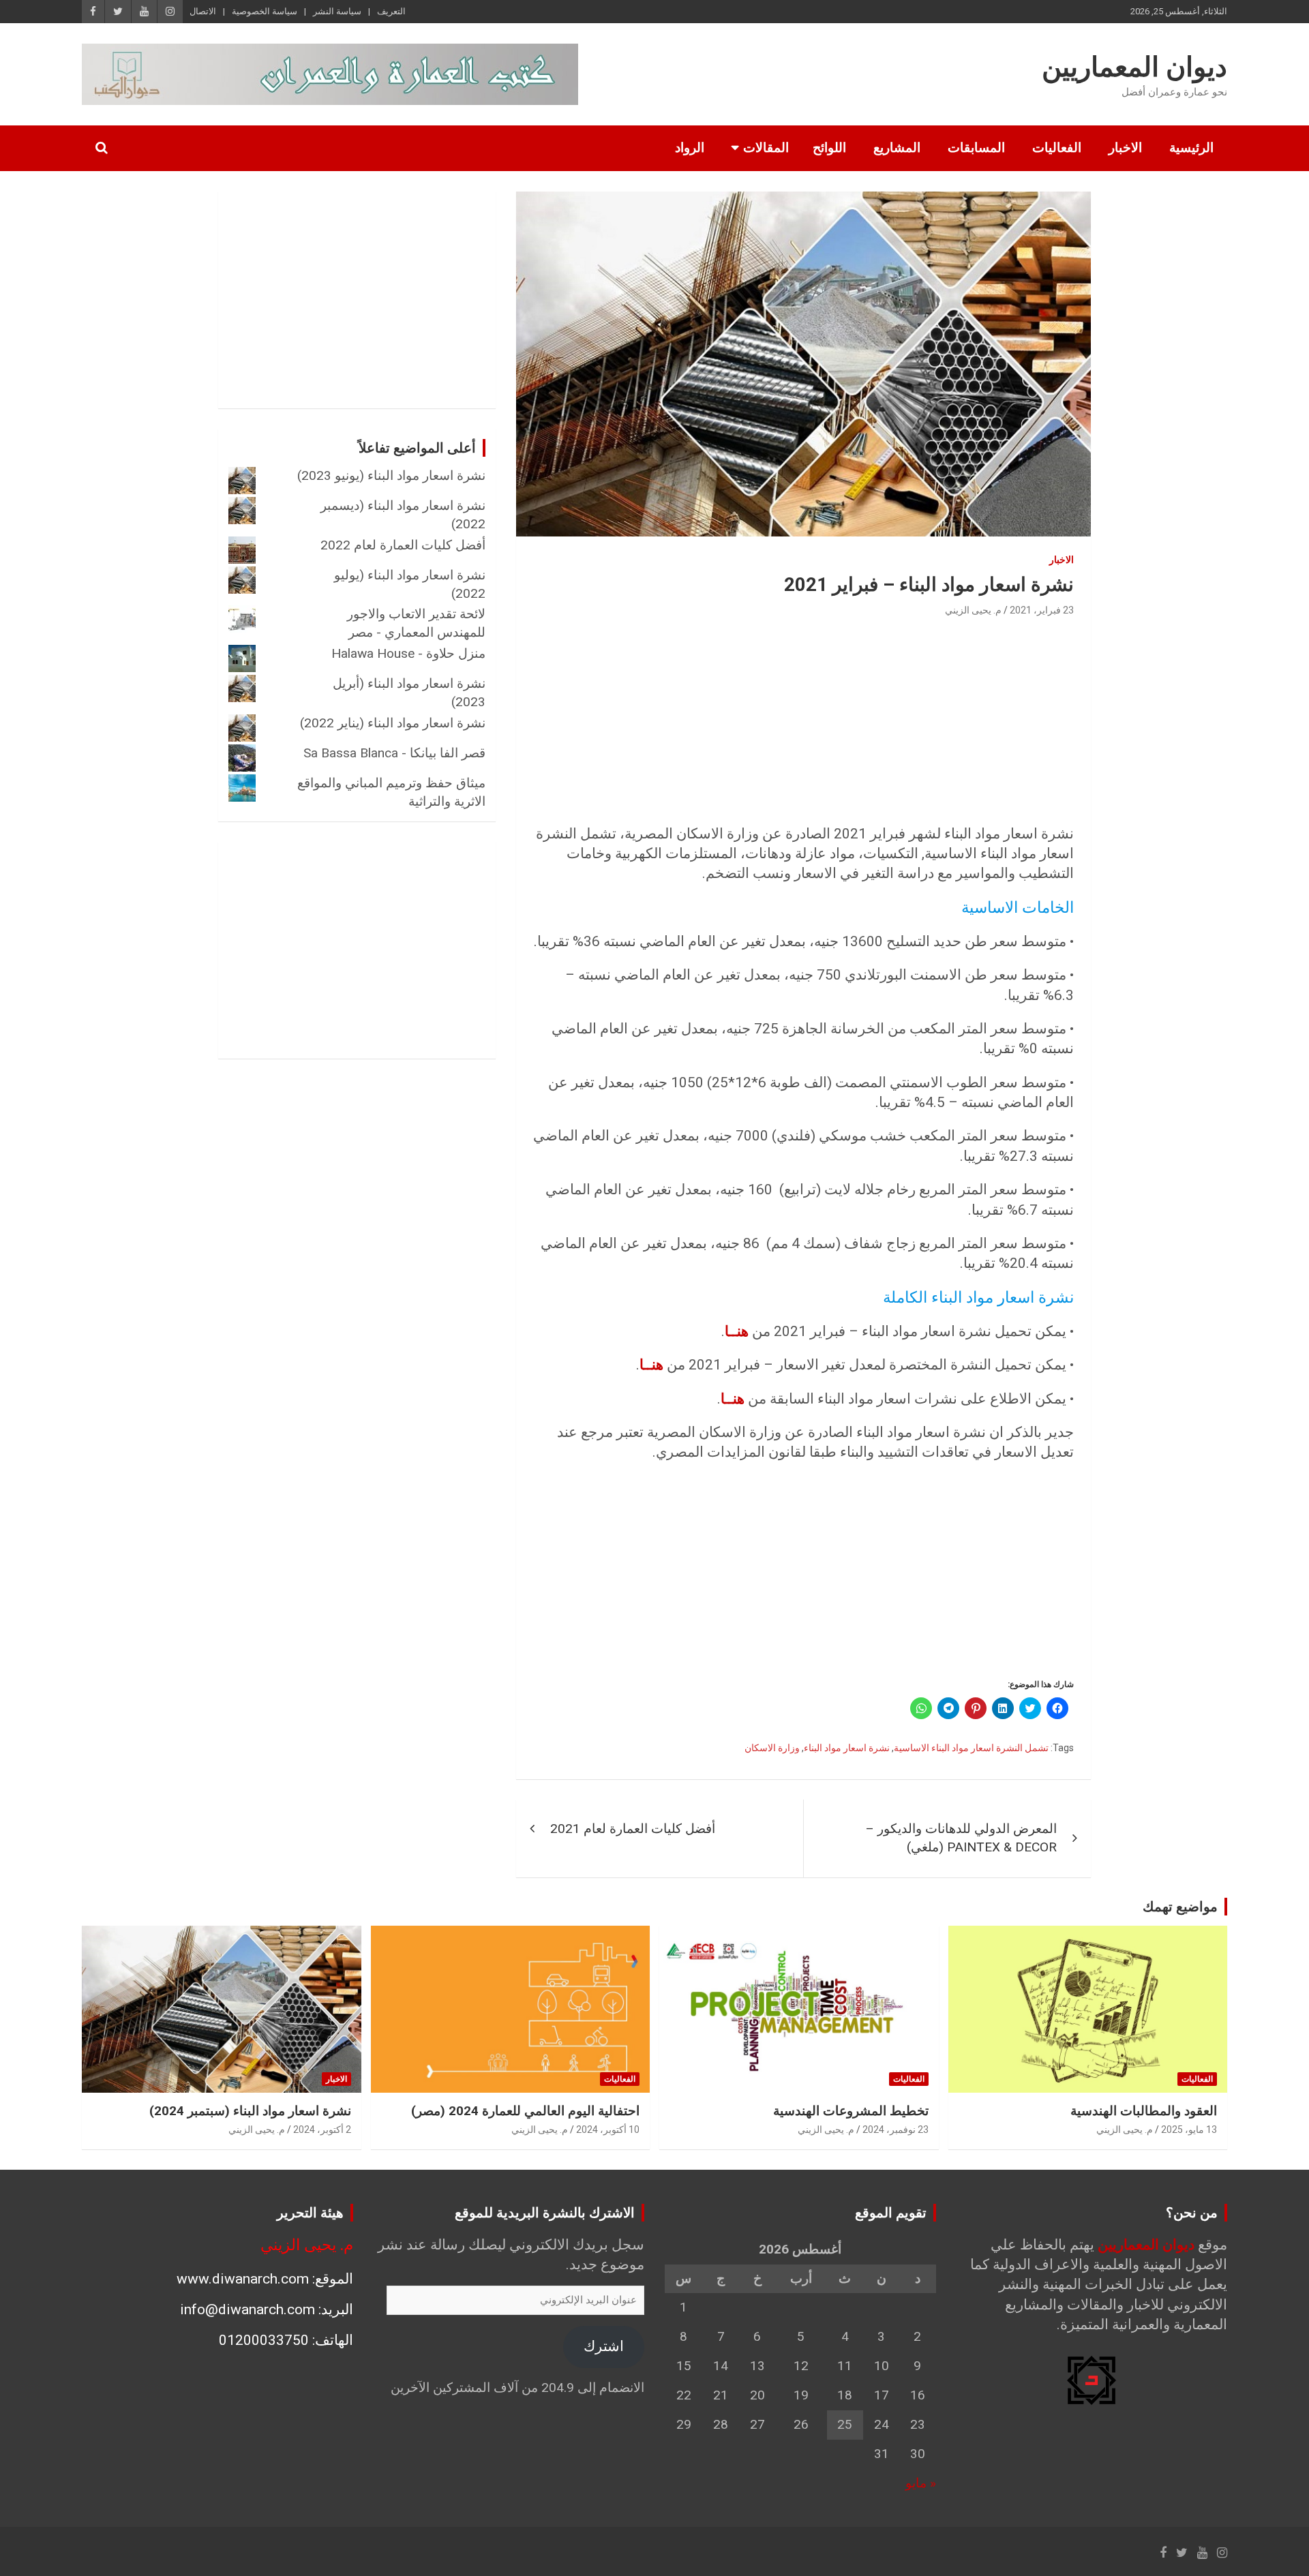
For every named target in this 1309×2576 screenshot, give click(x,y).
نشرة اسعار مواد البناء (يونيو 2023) (391, 475)
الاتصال (203, 11)
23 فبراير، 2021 (1042, 610)
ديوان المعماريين (1134, 67)
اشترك (604, 2346)
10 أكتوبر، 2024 (608, 2130)
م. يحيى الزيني (973, 610)
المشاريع (897, 148)
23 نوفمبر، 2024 (896, 2130)
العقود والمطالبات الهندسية (1144, 2111)
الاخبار (1125, 148)
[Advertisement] (803, 722)
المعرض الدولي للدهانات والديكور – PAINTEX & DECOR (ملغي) (961, 1838)
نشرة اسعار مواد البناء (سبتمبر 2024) (250, 2111)
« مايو (921, 2483)
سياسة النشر (337, 11)
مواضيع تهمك (1180, 1907)
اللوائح (829, 148)
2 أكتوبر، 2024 (322, 2130)
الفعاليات (1057, 148)
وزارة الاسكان (772, 1748)
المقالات (766, 148)
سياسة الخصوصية (265, 11)
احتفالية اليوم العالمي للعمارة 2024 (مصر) (525, 2111)
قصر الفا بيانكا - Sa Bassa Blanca (394, 753)
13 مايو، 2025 (1189, 2130)
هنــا (737, 1331)
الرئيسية (1191, 148)
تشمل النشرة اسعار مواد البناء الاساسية (971, 1748)
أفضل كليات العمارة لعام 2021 (633, 1829)
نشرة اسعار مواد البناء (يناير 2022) (393, 723)
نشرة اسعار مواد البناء (847, 1748)
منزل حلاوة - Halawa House (408, 653)
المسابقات (976, 148)
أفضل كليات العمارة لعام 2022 (403, 545)
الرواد (690, 148)
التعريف (391, 11)
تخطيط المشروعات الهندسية (851, 2111)
